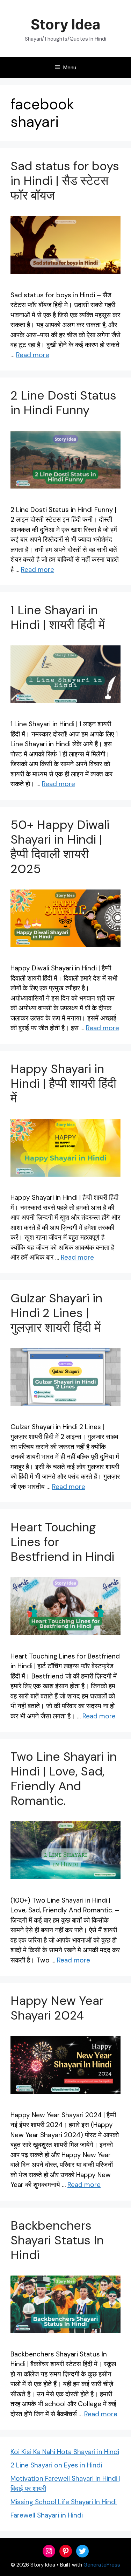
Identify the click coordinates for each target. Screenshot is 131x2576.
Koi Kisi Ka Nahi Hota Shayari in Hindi (65, 2452)
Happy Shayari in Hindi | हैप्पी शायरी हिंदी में (63, 1083)
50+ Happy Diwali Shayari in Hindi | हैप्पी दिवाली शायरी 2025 (60, 847)
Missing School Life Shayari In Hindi (64, 2502)
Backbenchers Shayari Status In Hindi (57, 2240)
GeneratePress (102, 2565)
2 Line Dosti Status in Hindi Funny (63, 403)
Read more (33, 355)
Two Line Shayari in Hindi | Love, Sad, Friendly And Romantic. (64, 1779)
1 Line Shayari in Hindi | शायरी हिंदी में (58, 617)
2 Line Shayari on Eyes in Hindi (56, 2465)
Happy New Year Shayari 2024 (57, 2008)
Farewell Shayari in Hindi (47, 2515)
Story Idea (65, 24)
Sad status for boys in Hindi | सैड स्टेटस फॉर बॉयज (65, 181)
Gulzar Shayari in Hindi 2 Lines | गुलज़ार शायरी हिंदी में (56, 1313)
